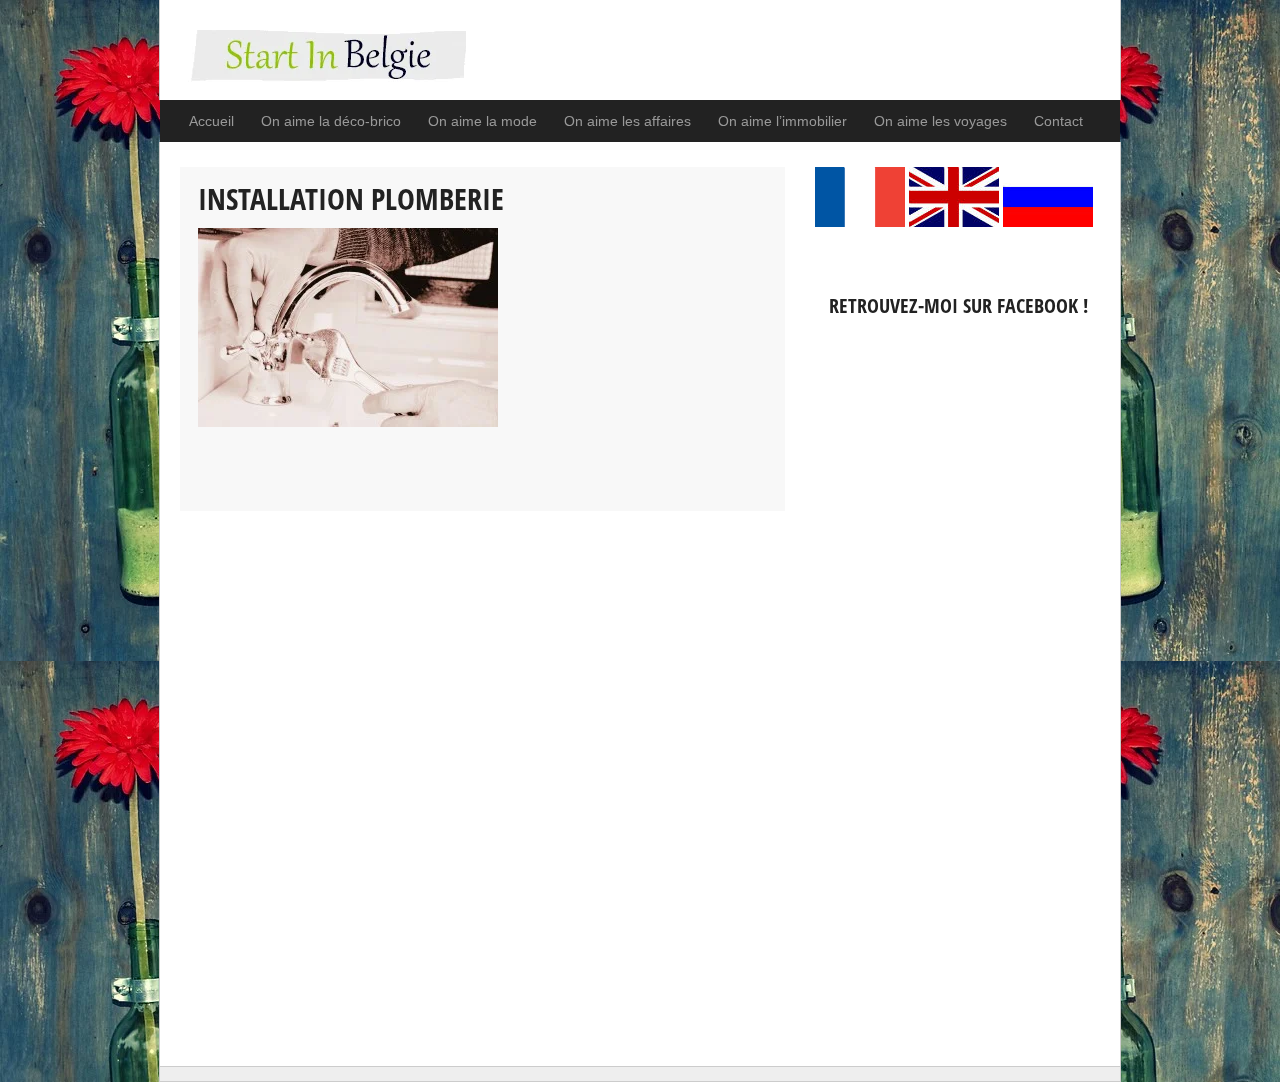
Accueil (211, 121)
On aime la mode (482, 121)
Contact (1058, 121)
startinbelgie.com (323, 65)
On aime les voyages (940, 121)
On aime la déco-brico (331, 121)
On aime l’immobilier (782, 121)
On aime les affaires (627, 121)
